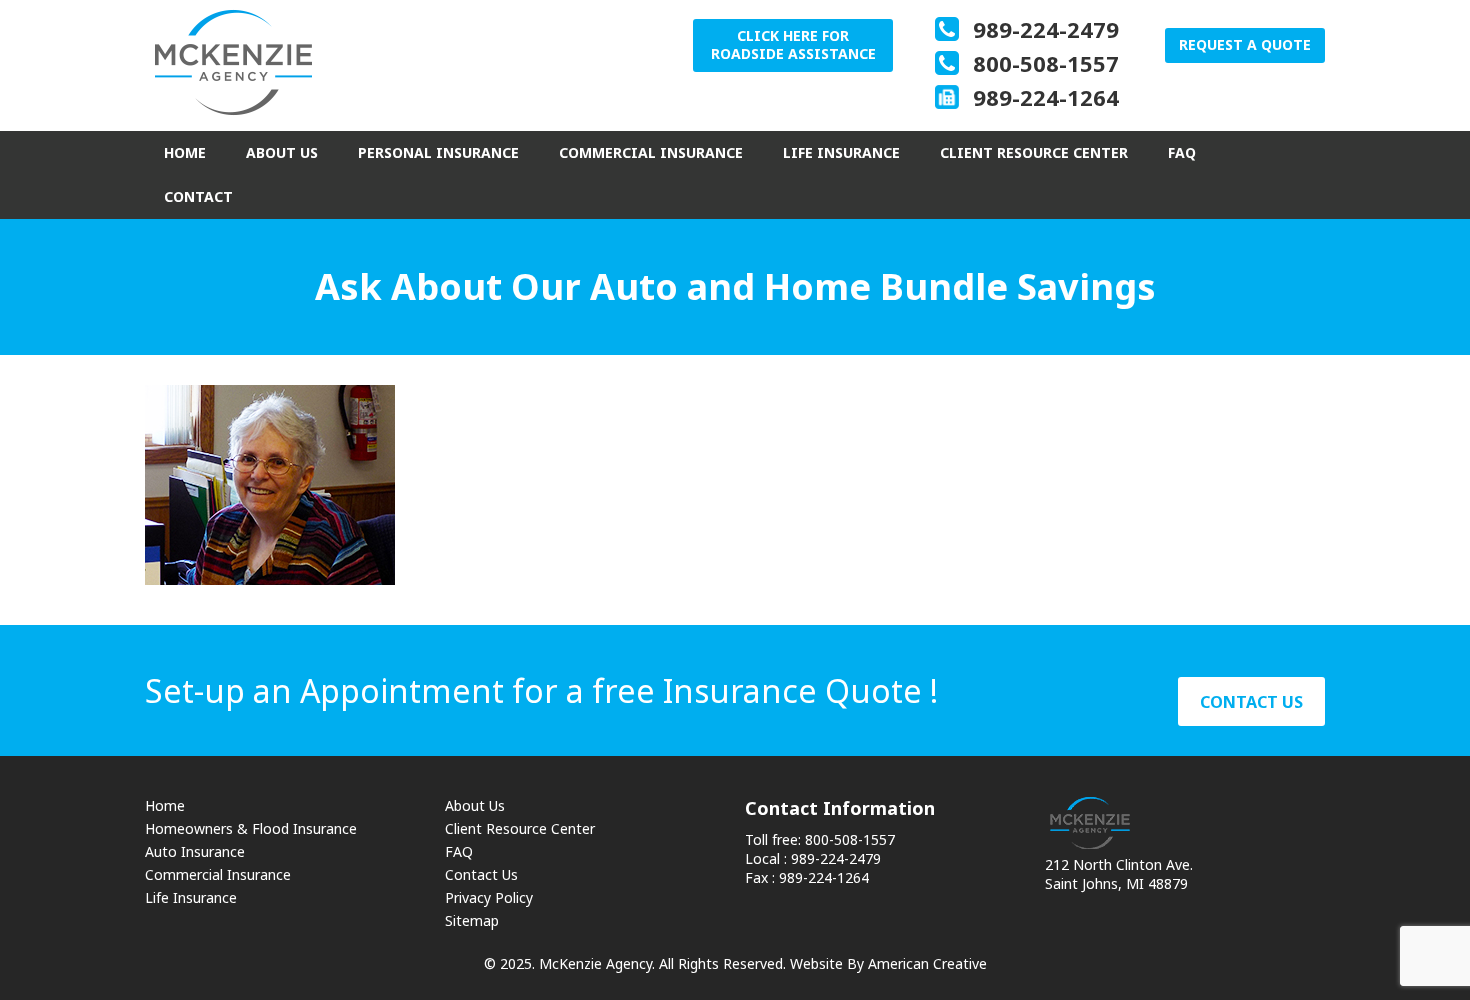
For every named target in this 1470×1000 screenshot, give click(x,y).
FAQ (459, 851)
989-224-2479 (1046, 29)
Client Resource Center (520, 828)
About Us (475, 805)
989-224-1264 (1046, 97)
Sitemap (472, 920)
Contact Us (481, 874)
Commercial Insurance (218, 874)
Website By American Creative (888, 963)
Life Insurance (191, 897)
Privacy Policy (489, 897)
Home (165, 805)
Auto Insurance (195, 851)
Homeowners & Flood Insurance (251, 828)
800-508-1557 (1046, 63)
